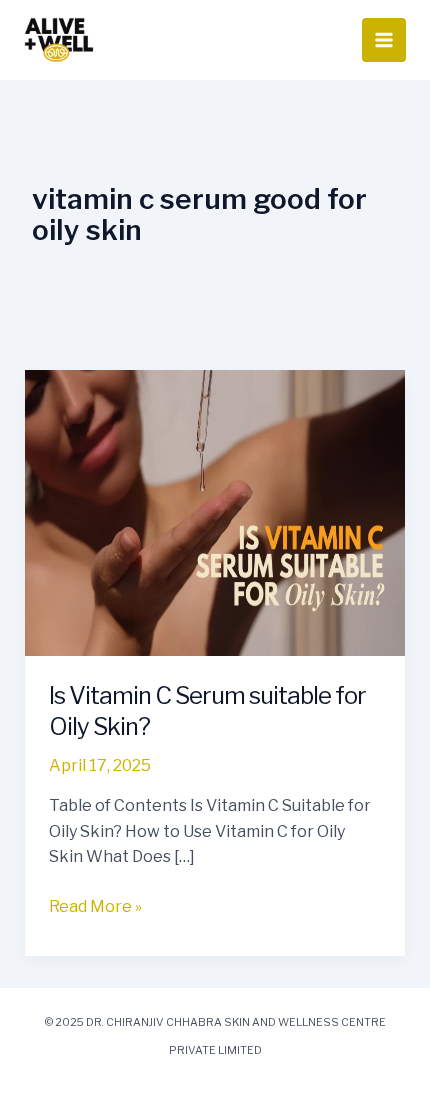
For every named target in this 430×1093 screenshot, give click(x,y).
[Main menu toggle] (384, 40)
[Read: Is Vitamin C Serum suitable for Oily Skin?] (215, 511)
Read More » (95, 905)
